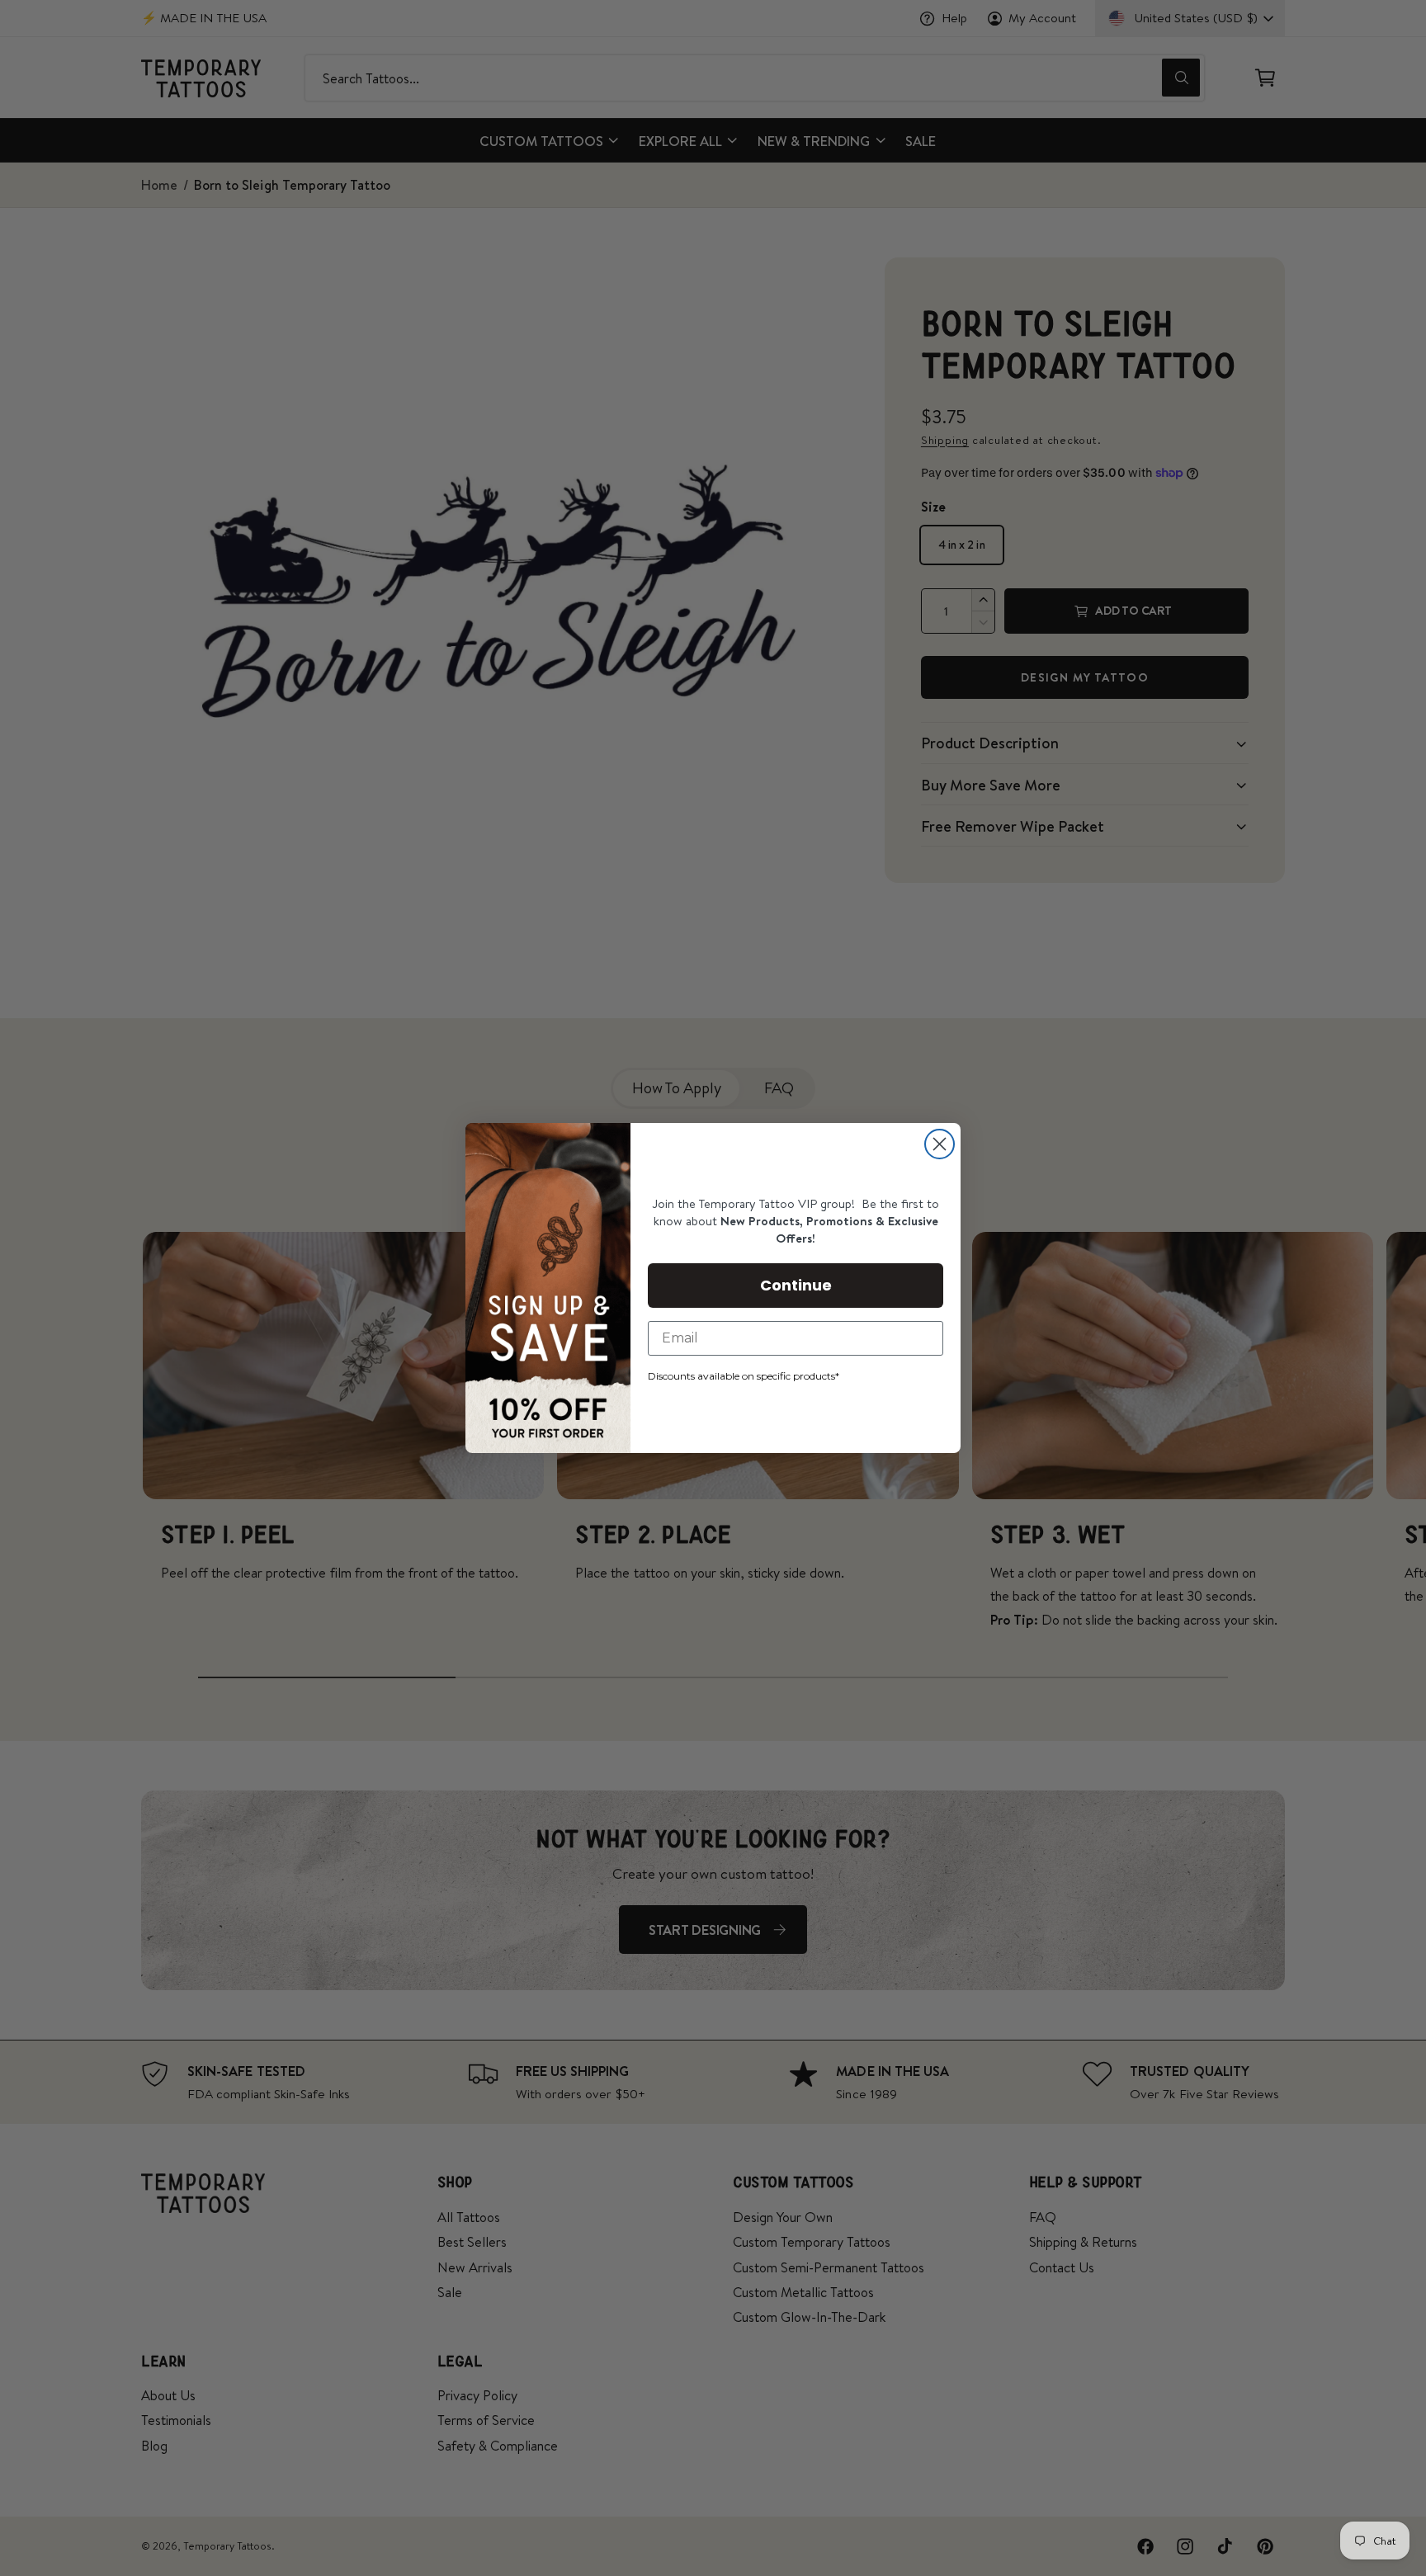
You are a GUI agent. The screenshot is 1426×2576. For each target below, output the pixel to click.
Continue (796, 1285)
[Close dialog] (940, 1144)
